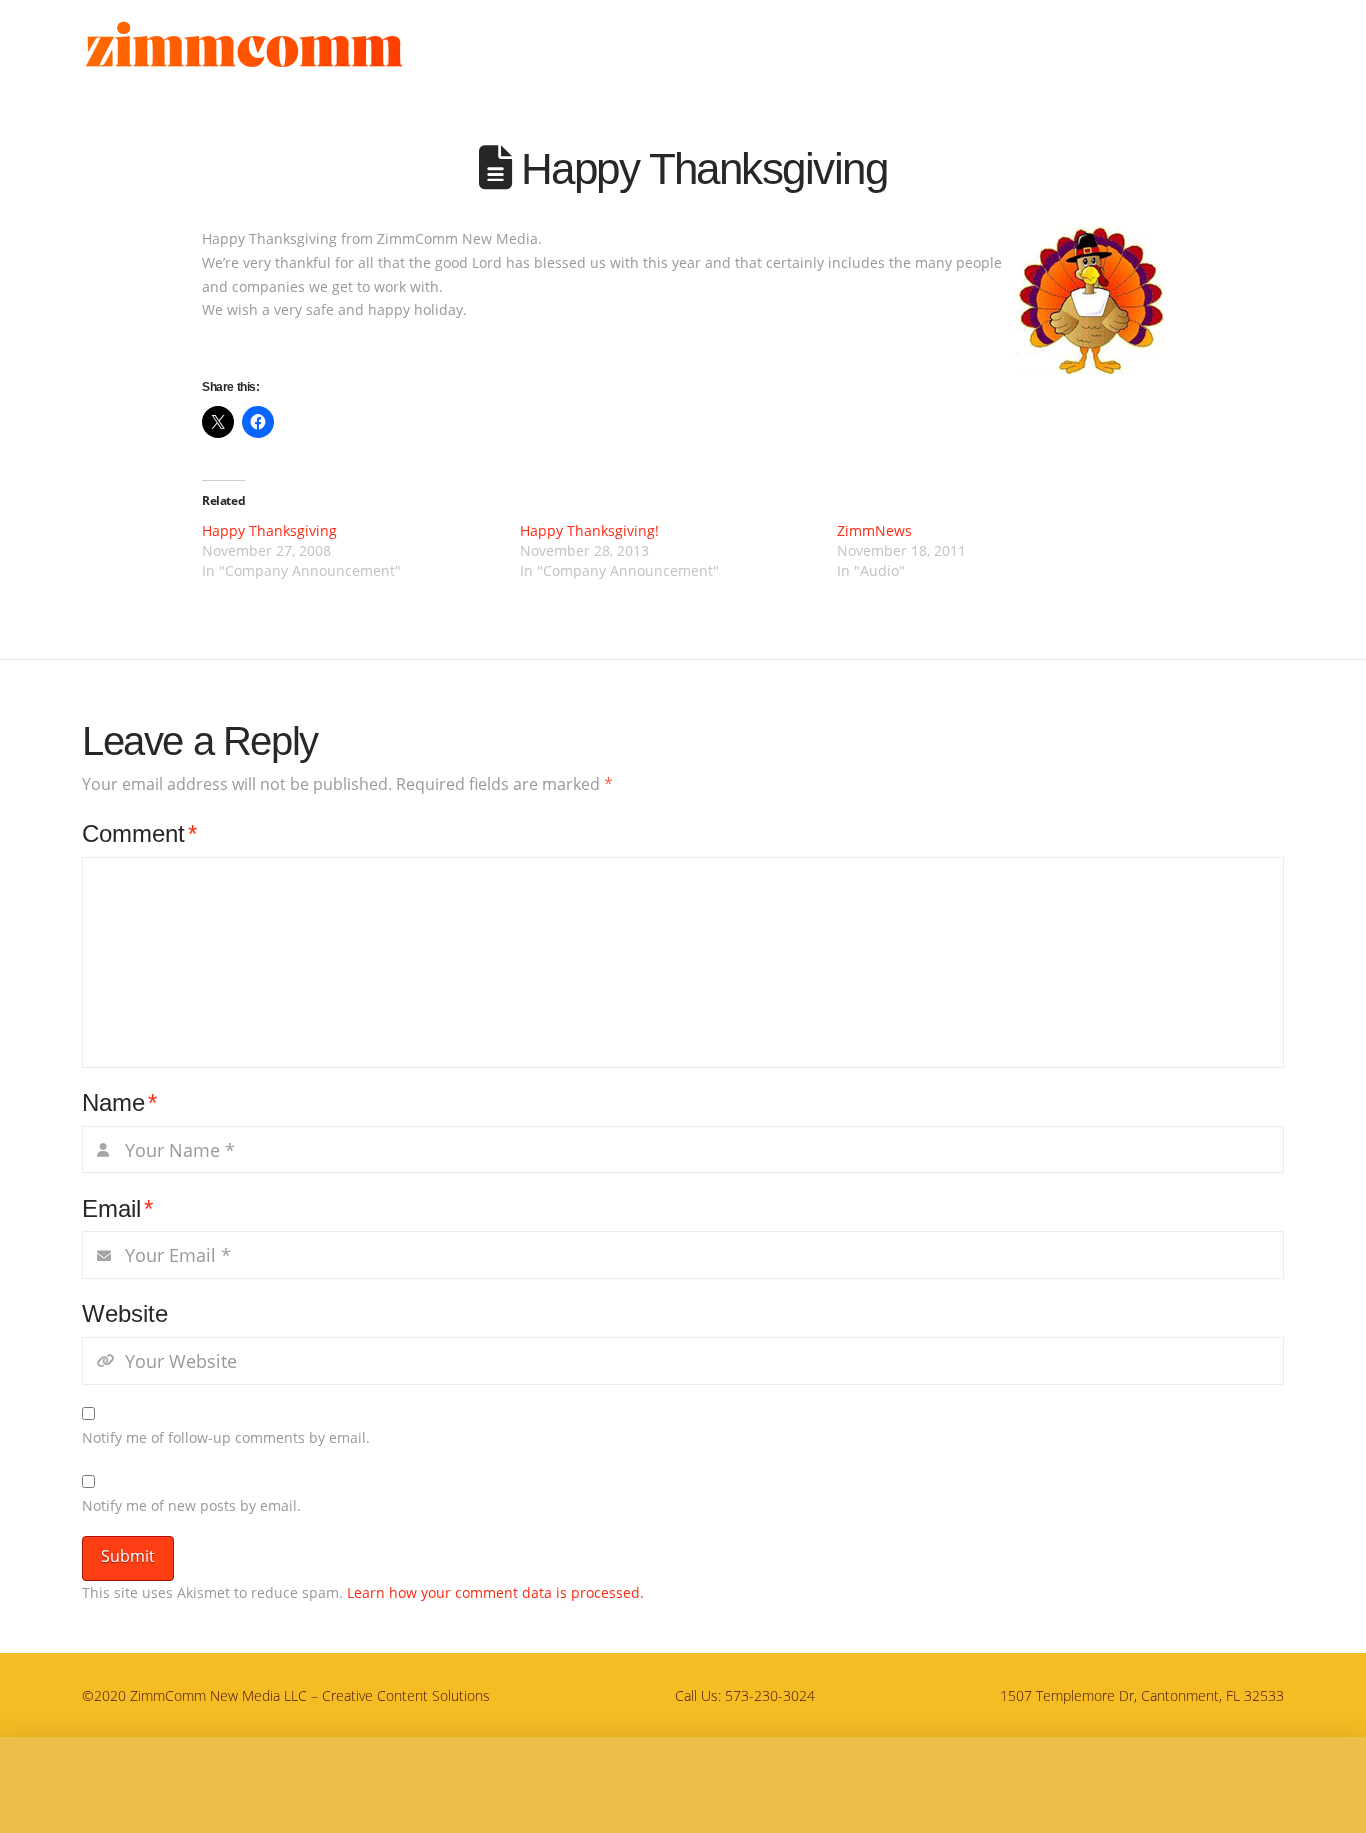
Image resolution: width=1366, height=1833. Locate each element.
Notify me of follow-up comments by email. (226, 1437)
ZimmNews (874, 530)
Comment (139, 833)
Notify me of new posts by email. (191, 1505)
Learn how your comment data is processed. (495, 1592)
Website (125, 1313)
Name (119, 1102)
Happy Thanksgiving (269, 530)
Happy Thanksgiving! (589, 530)
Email (117, 1208)
